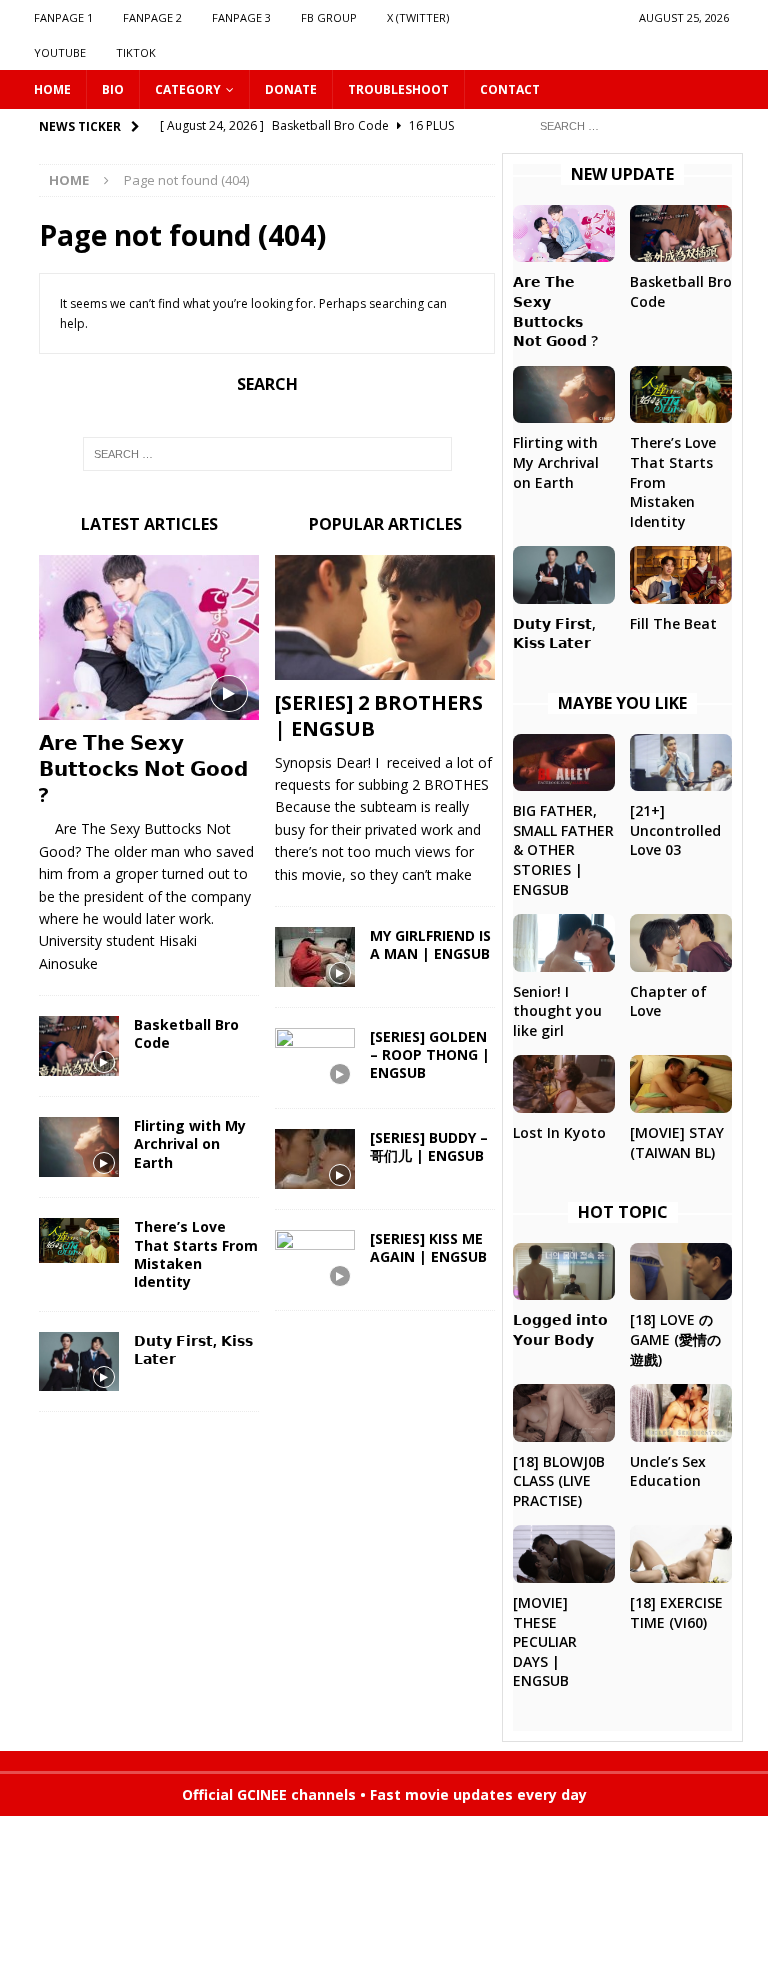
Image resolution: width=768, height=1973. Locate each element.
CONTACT (510, 89)
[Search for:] (629, 124)
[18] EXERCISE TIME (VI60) (676, 1612)
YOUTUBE (60, 52)
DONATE (291, 89)
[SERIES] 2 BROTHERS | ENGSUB (379, 715)
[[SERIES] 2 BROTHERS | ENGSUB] (385, 617)
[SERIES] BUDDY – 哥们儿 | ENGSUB (429, 1146)
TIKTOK (136, 52)
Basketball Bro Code (186, 1033)
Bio (113, 89)
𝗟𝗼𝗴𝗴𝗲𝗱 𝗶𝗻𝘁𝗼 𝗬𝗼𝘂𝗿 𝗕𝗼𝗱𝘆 (560, 1329)
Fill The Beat (673, 623)
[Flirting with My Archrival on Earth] (79, 1147)
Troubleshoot (398, 89)
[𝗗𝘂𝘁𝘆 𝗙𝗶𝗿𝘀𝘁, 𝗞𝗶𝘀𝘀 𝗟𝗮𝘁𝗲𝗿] (79, 1361)
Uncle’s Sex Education (668, 1471)
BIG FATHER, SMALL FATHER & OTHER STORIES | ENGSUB (563, 849)
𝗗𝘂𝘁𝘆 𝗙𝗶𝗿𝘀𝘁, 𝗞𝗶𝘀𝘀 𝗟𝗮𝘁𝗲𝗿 (193, 1349)
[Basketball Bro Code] (79, 1046)
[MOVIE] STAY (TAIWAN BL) (677, 1142)
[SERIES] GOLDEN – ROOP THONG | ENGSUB (430, 1054)
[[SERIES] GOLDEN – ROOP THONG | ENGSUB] (315, 1058)
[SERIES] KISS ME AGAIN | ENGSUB (428, 1247)
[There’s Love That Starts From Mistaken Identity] (79, 1240)
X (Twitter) (418, 17)
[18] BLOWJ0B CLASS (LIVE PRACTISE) (559, 1481)
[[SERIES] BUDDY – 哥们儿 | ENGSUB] (315, 1159)
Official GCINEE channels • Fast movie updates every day (384, 1794)
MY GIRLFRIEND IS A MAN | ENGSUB (430, 944)
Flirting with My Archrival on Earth (190, 1143)
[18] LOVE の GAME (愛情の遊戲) (675, 1339)
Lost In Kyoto (559, 1132)
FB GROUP (329, 17)
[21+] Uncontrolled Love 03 (675, 830)
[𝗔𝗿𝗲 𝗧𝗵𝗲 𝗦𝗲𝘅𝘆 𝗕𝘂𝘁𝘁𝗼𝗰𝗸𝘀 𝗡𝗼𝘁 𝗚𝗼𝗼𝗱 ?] (149, 637)
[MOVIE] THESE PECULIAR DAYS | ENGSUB (545, 1641)
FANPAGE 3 (241, 17)
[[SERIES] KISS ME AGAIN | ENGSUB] (315, 1260)
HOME (52, 89)
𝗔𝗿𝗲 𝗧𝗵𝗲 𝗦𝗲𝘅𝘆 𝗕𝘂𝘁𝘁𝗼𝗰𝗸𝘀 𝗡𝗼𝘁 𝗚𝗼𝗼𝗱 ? (143, 768)
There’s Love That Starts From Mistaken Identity (196, 1254)
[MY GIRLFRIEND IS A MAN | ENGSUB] (315, 957)
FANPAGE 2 (152, 17)
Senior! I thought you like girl (557, 1011)
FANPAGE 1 (63, 17)
